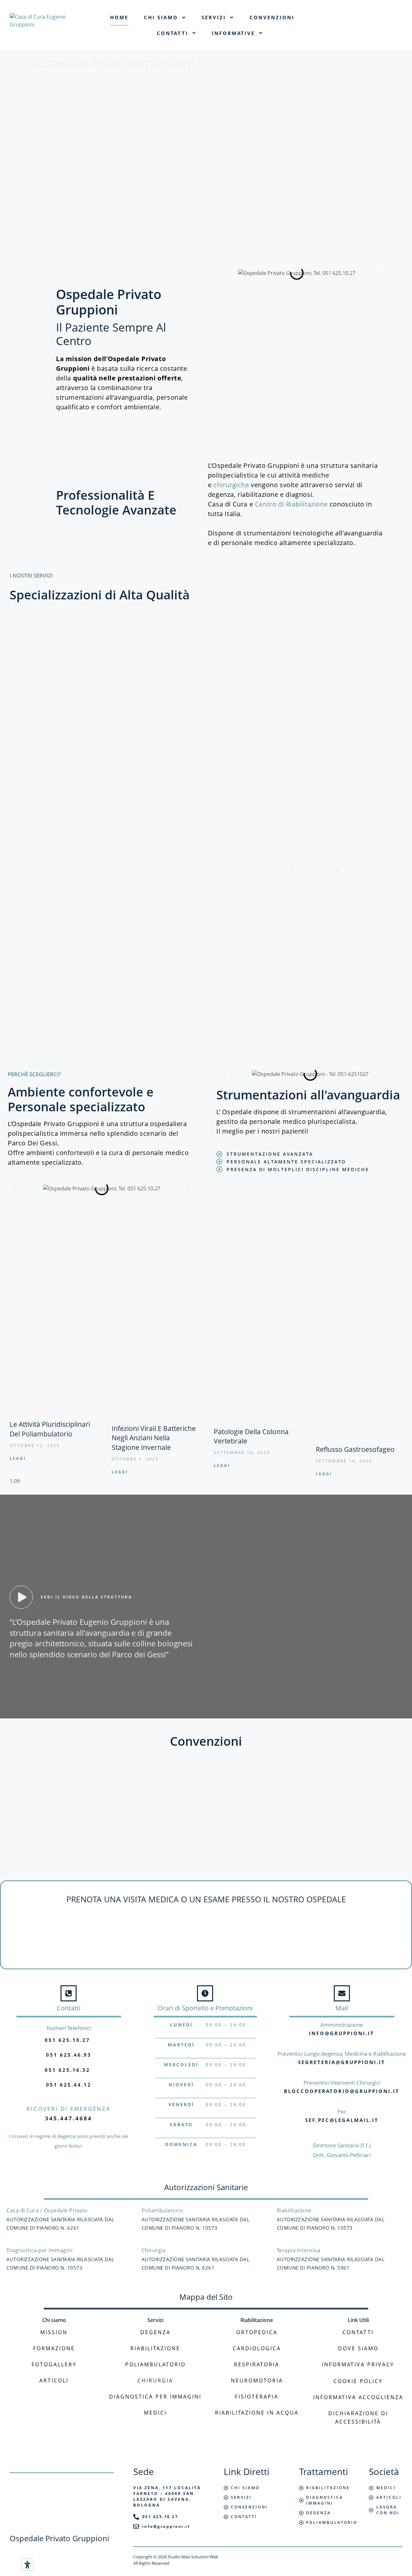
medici (155, 2413)
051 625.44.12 (69, 2085)
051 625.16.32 (67, 2070)
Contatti (173, 33)
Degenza (155, 2332)
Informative (233, 33)
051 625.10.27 (67, 2040)
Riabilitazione (155, 2348)
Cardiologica (257, 2348)
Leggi (18, 1458)
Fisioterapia (257, 2397)
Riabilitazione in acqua (257, 2413)
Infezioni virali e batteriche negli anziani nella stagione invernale (154, 1438)
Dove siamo (358, 2348)
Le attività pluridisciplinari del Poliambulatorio (50, 1429)
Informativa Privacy (358, 2364)
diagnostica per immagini (155, 2397)
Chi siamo (161, 17)
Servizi (214, 17)
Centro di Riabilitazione (291, 504)
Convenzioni (272, 17)
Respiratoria (257, 2364)
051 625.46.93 (69, 2055)
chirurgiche (232, 485)
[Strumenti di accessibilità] (27, 2565)
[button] (215, 273)
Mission (54, 2332)
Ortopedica (257, 2332)
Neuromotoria (257, 2380)
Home (119, 17)
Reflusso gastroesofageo (355, 1449)
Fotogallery (54, 2364)
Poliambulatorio (155, 2364)
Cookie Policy (358, 2381)
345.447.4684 (69, 2118)
